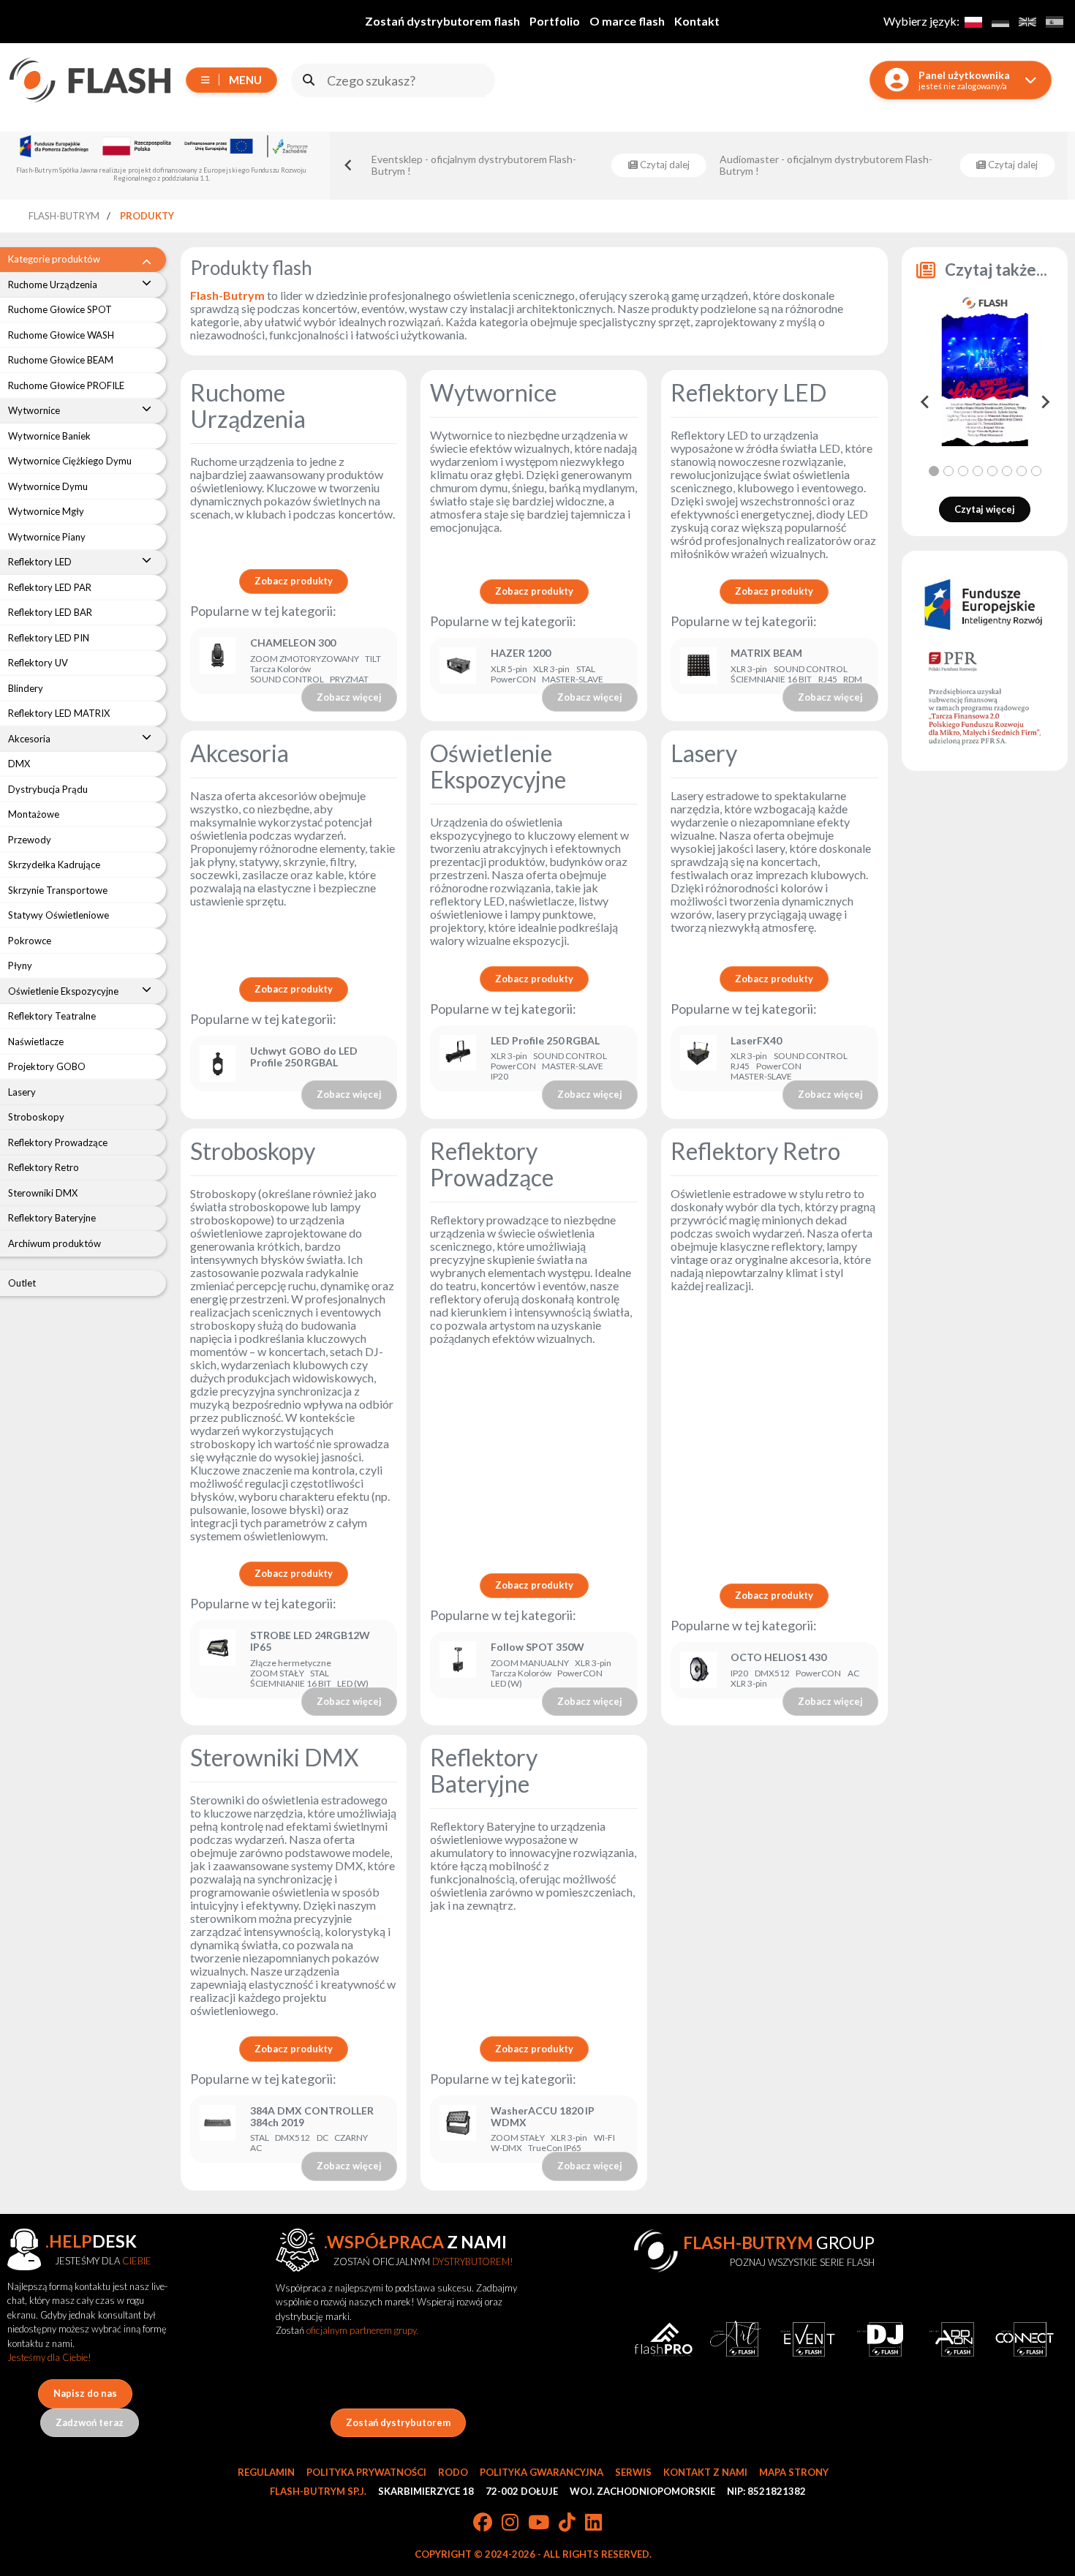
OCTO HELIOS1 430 (778, 1657)
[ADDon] (953, 2339)
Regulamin (266, 2472)
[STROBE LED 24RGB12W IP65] (218, 1659)
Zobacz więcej (349, 697)
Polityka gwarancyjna (542, 2472)
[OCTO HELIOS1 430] (699, 1670)
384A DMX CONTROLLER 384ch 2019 (312, 2117)
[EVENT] (808, 2339)
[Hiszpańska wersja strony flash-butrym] (1054, 22)
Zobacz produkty (294, 581)
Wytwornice (493, 392)
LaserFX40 (756, 1041)
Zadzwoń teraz (90, 2422)
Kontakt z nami (705, 2472)
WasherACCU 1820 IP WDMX (543, 2117)
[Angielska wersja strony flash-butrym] (1027, 22)
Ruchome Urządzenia (248, 406)
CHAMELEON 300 (293, 643)
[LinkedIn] (593, 2523)
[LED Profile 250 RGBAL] (458, 1059)
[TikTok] (567, 2523)
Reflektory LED (748, 392)
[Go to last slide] (925, 402)
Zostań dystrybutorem (398, 2422)
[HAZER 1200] (458, 666)
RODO (453, 2472)
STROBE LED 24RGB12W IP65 (310, 1641)
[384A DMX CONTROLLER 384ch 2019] (218, 2129)
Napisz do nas (85, 2393)
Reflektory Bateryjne (484, 1770)
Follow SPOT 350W (537, 1647)
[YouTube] (539, 2523)
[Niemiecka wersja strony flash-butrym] (1000, 22)
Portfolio (555, 21)
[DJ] (880, 2339)
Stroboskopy (253, 1151)
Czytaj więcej (985, 509)
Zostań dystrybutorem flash (442, 21)
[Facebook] (483, 2523)
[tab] (934, 471)
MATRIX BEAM (766, 653)
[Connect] (1025, 2339)
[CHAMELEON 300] (218, 661)
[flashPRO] (664, 2339)
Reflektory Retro (755, 1151)
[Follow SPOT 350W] (458, 1665)
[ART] (735, 2339)
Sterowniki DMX (275, 1757)
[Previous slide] (349, 165)
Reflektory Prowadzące (492, 1164)
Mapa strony (794, 2472)
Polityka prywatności (366, 2472)
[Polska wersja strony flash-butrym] (973, 22)
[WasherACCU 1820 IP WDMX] (458, 2129)
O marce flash (627, 21)
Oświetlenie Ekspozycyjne (498, 766)
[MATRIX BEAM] (699, 666)
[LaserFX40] (699, 1059)
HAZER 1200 (521, 653)
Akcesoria (239, 753)
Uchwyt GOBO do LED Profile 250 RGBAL (304, 1057)
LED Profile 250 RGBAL (545, 1041)
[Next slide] (1044, 402)
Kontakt (697, 21)
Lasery (704, 753)
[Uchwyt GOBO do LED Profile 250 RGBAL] (218, 1063)
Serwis (633, 2472)
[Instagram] (510, 2523)
